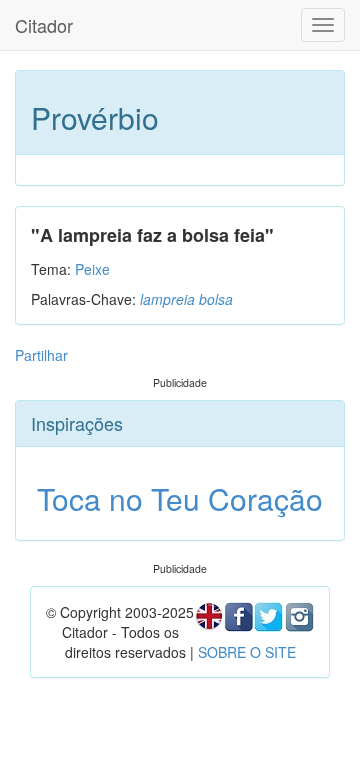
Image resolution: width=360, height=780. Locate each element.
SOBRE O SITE (247, 652)
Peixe (92, 269)
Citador (44, 25)
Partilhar (41, 355)
